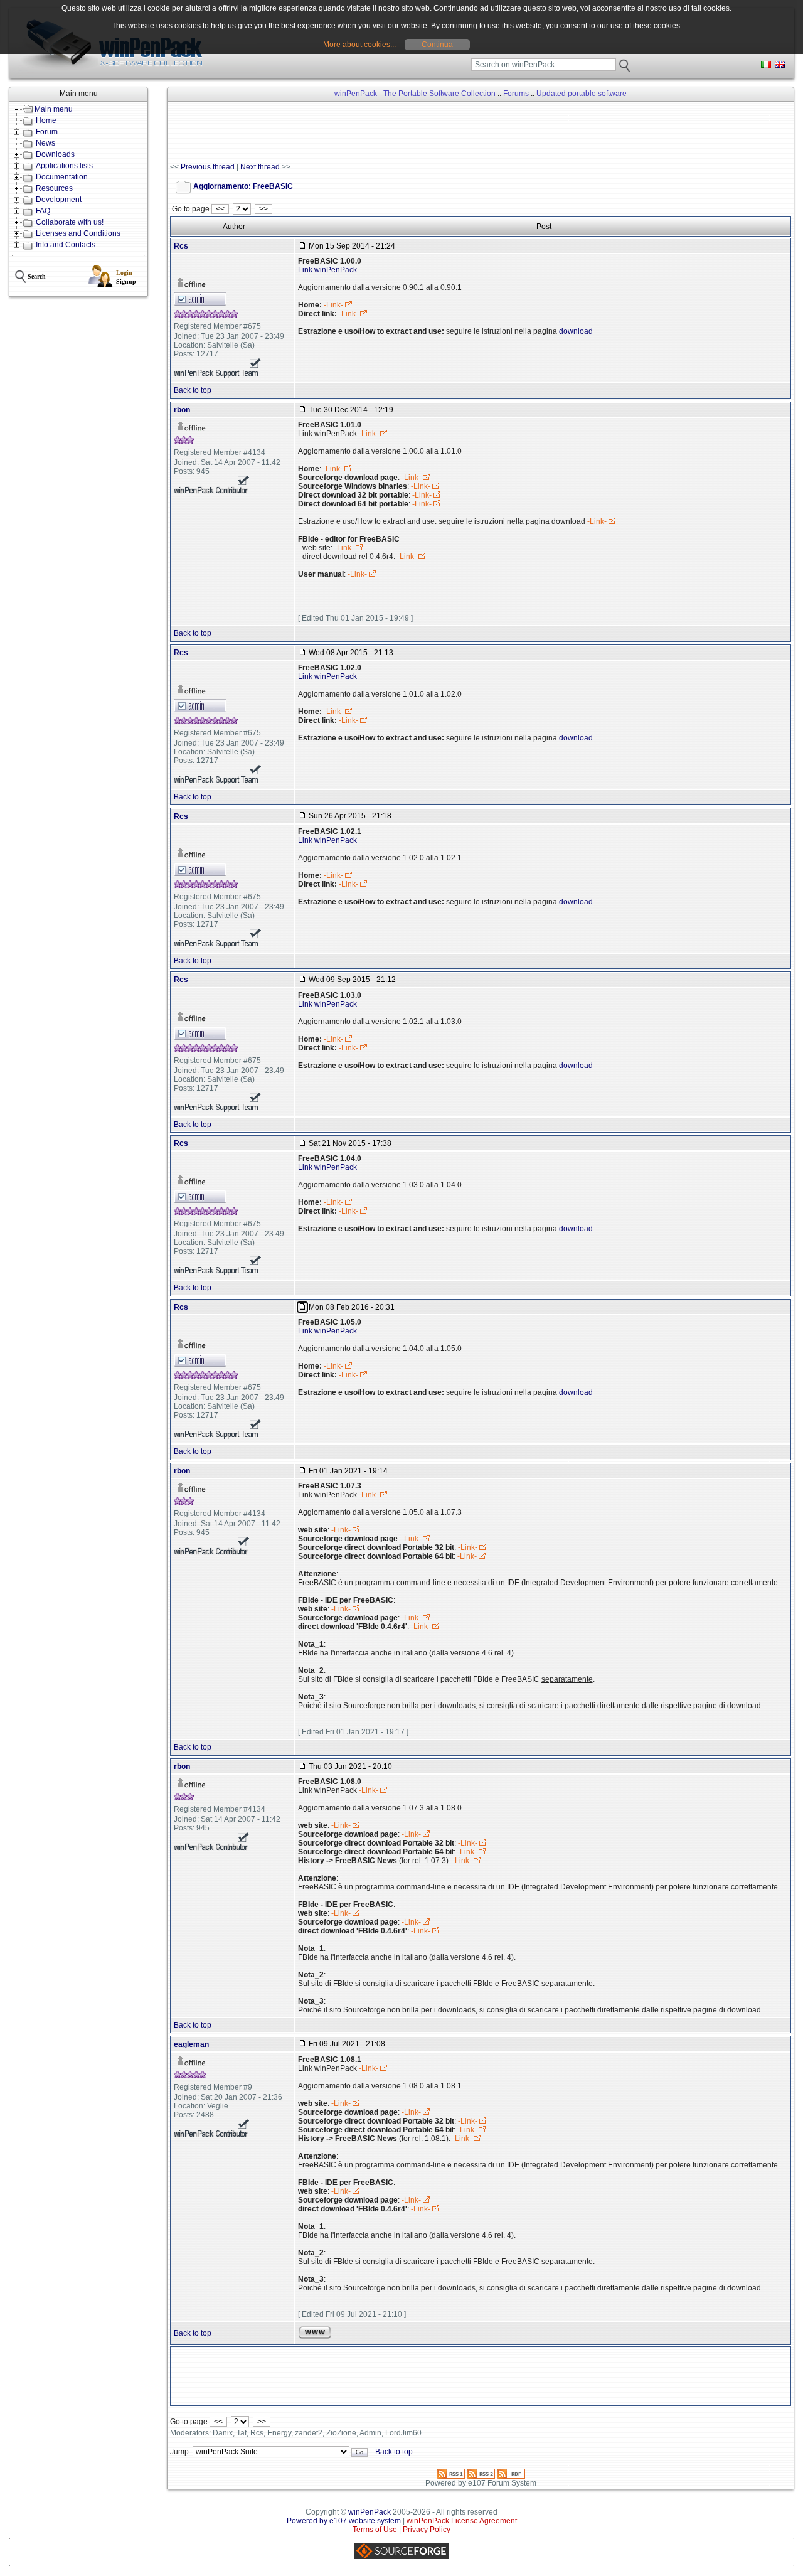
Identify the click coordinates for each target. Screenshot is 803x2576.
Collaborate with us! (70, 222)
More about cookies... (359, 45)
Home (46, 120)
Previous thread (208, 167)
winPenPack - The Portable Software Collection (415, 94)
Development (59, 200)
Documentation (62, 177)
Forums (516, 94)
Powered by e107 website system (344, 2521)
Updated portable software (582, 94)
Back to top (193, 390)
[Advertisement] (398, 132)
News (45, 143)
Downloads (55, 154)
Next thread (260, 167)
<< (220, 209)
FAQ (43, 211)
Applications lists (64, 166)
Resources (54, 188)
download (576, 331)
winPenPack (370, 2512)
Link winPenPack (327, 270)
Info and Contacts (66, 245)
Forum (47, 132)
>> (263, 209)
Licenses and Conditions (78, 233)
